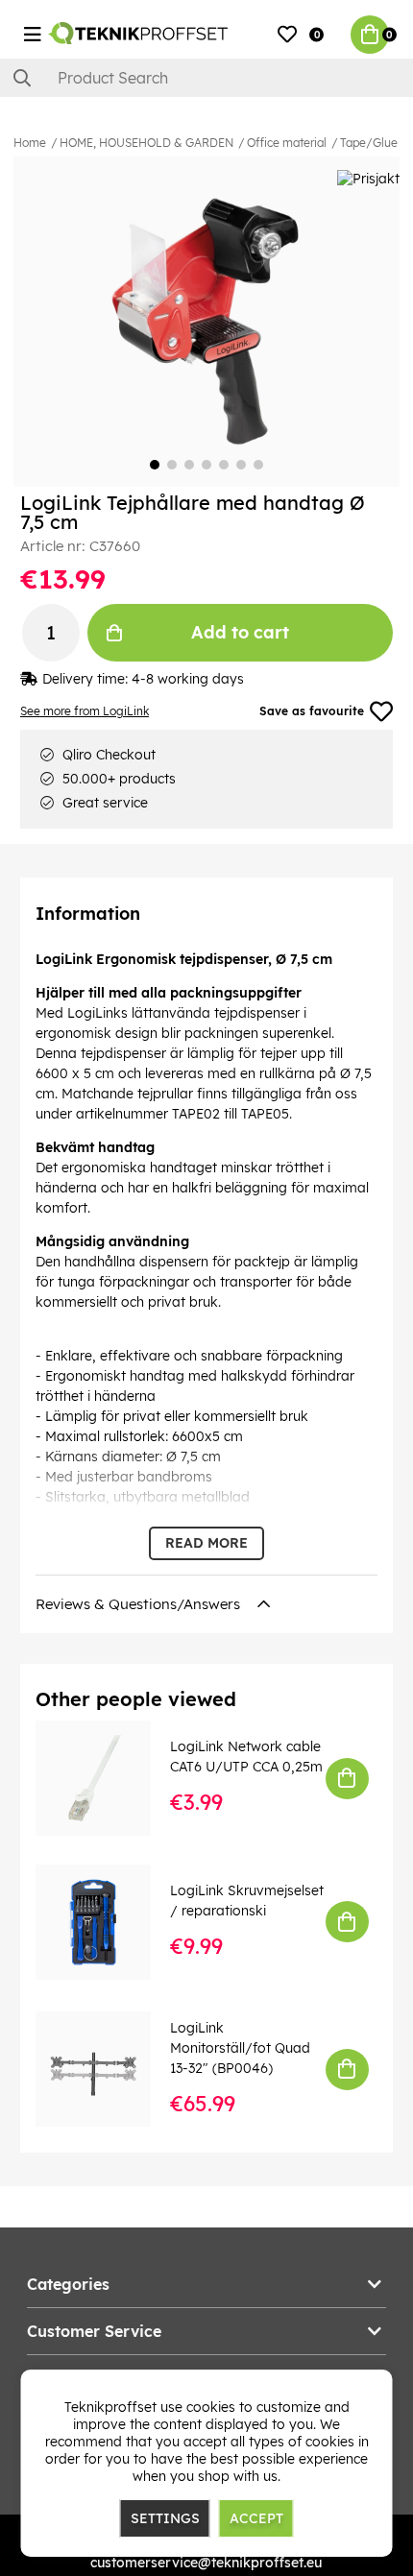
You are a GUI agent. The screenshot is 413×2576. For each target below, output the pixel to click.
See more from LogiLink (85, 711)
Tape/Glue (369, 143)
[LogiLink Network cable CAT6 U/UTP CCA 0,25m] (107, 1778)
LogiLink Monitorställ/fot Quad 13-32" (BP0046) (240, 2048)
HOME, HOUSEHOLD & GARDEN (146, 143)
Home (30, 143)
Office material (287, 143)
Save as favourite (312, 711)
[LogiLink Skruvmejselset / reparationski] (107, 1922)
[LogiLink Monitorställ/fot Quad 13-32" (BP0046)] (107, 2069)
